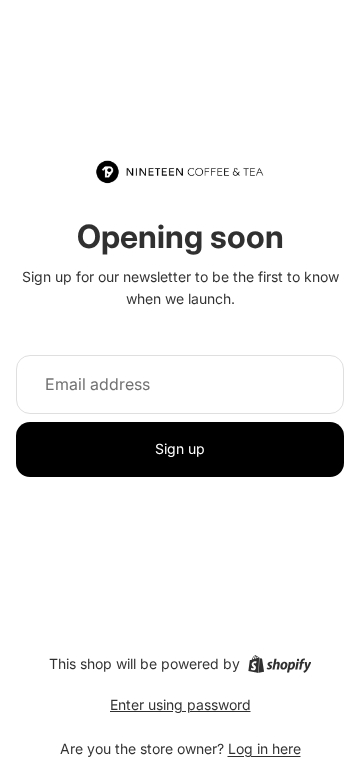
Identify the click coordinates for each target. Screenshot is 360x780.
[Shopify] (279, 664)
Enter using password (180, 704)
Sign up (180, 448)
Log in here (264, 748)
